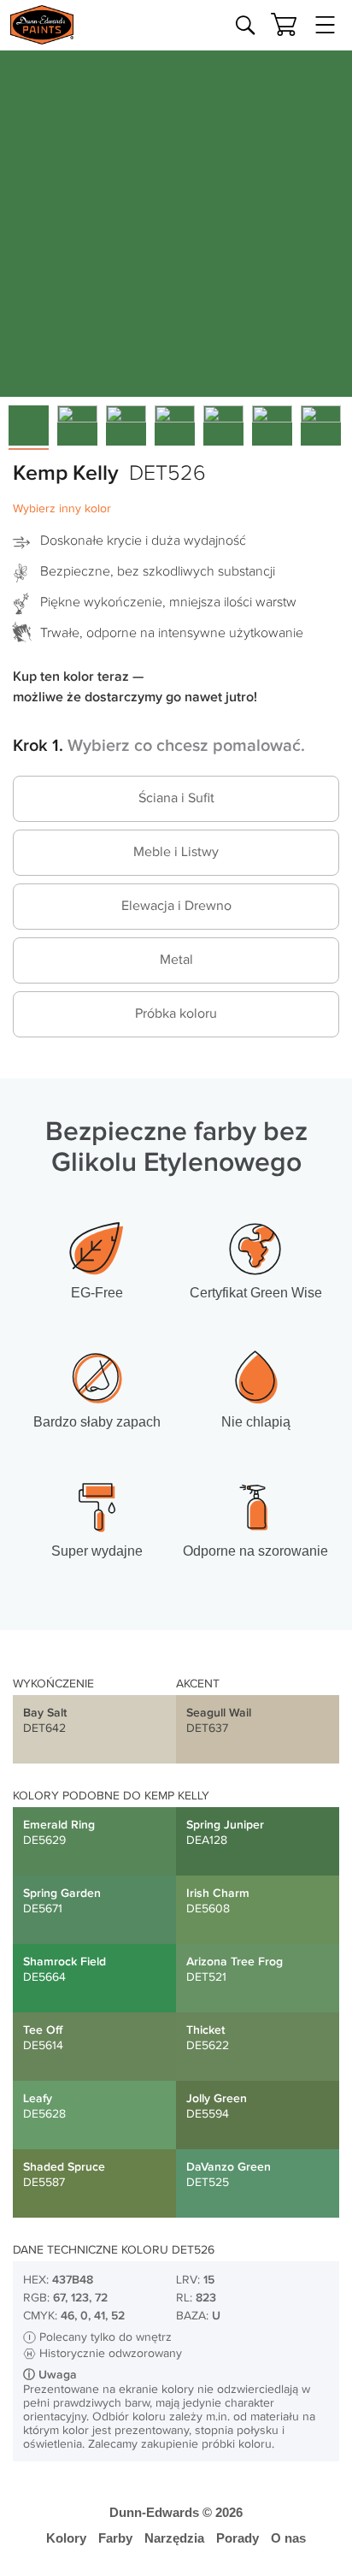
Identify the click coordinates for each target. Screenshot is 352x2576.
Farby (115, 2538)
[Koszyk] (284, 24)
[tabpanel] (176, 221)
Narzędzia (174, 2538)
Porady (238, 2538)
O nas (288, 2538)
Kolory (66, 2538)
